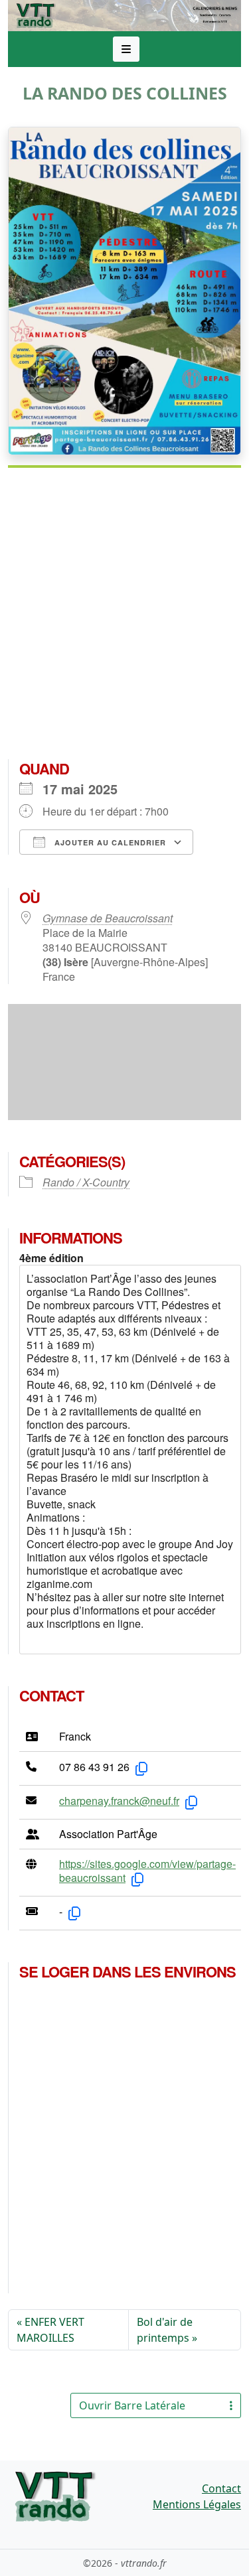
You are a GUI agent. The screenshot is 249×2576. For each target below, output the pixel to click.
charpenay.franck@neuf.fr (119, 1801)
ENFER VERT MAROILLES (50, 2330)
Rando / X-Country (86, 1182)
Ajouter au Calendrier (109, 842)
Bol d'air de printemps (165, 2330)
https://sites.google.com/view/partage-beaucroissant (147, 1871)
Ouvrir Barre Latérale (132, 2405)
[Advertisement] (124, 619)
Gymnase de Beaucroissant (108, 918)
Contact (221, 2488)
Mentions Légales (197, 2504)
